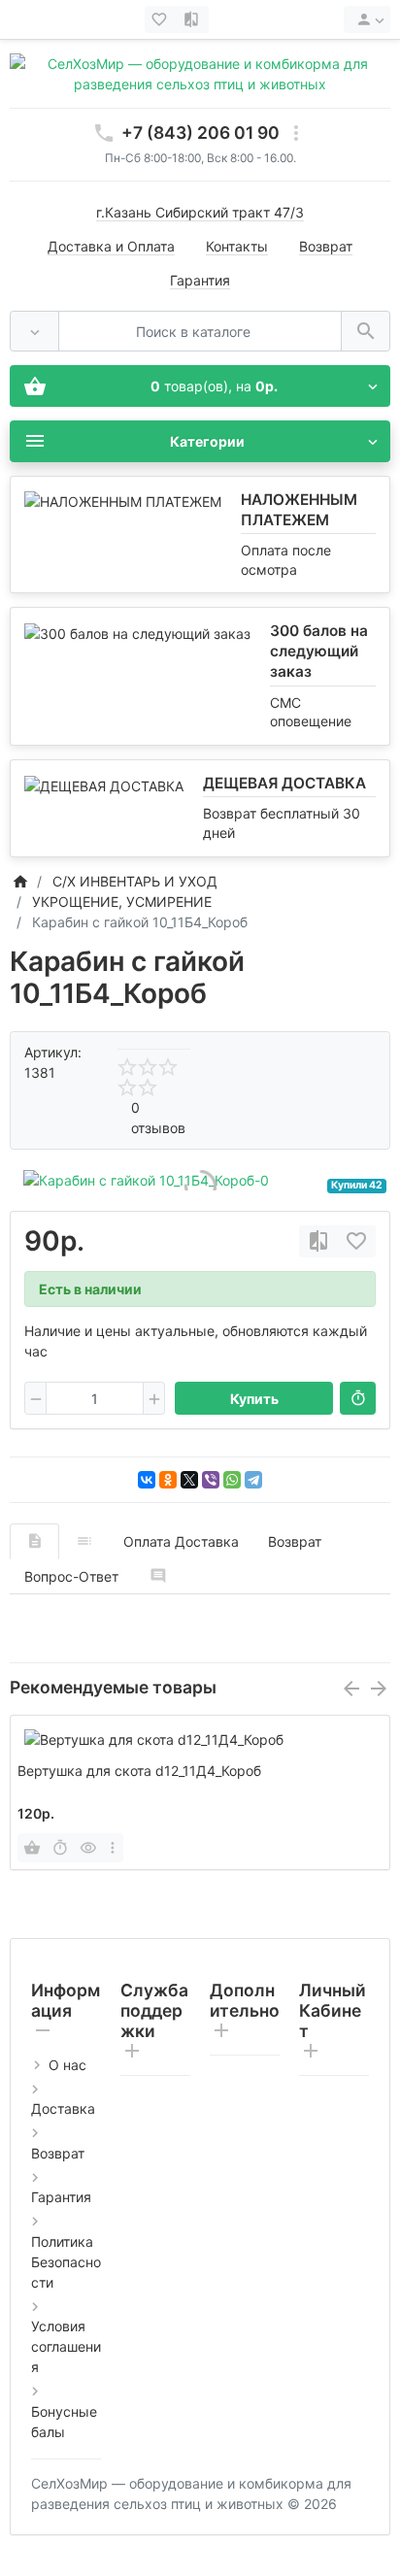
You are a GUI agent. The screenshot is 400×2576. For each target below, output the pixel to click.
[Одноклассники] (168, 1480)
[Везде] (34, 332)
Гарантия (200, 280)
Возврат (326, 246)
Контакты (237, 246)
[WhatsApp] (232, 1480)
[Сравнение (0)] (193, 19)
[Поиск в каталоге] (366, 332)
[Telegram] (253, 1480)
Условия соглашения (66, 2346)
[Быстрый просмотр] (88, 1848)
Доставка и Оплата (111, 246)
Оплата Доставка (181, 1541)
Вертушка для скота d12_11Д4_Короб (139, 1771)
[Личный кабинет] (367, 19)
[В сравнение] (318, 1241)
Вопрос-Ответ (71, 1576)
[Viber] (211, 1480)
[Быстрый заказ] (358, 1398)
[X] (189, 1480)
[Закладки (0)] (161, 19)
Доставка (63, 2108)
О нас (67, 2065)
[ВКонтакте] (147, 1480)
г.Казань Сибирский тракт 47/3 (200, 212)
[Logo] (200, 72)
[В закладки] (356, 1241)
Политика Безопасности (66, 2262)
